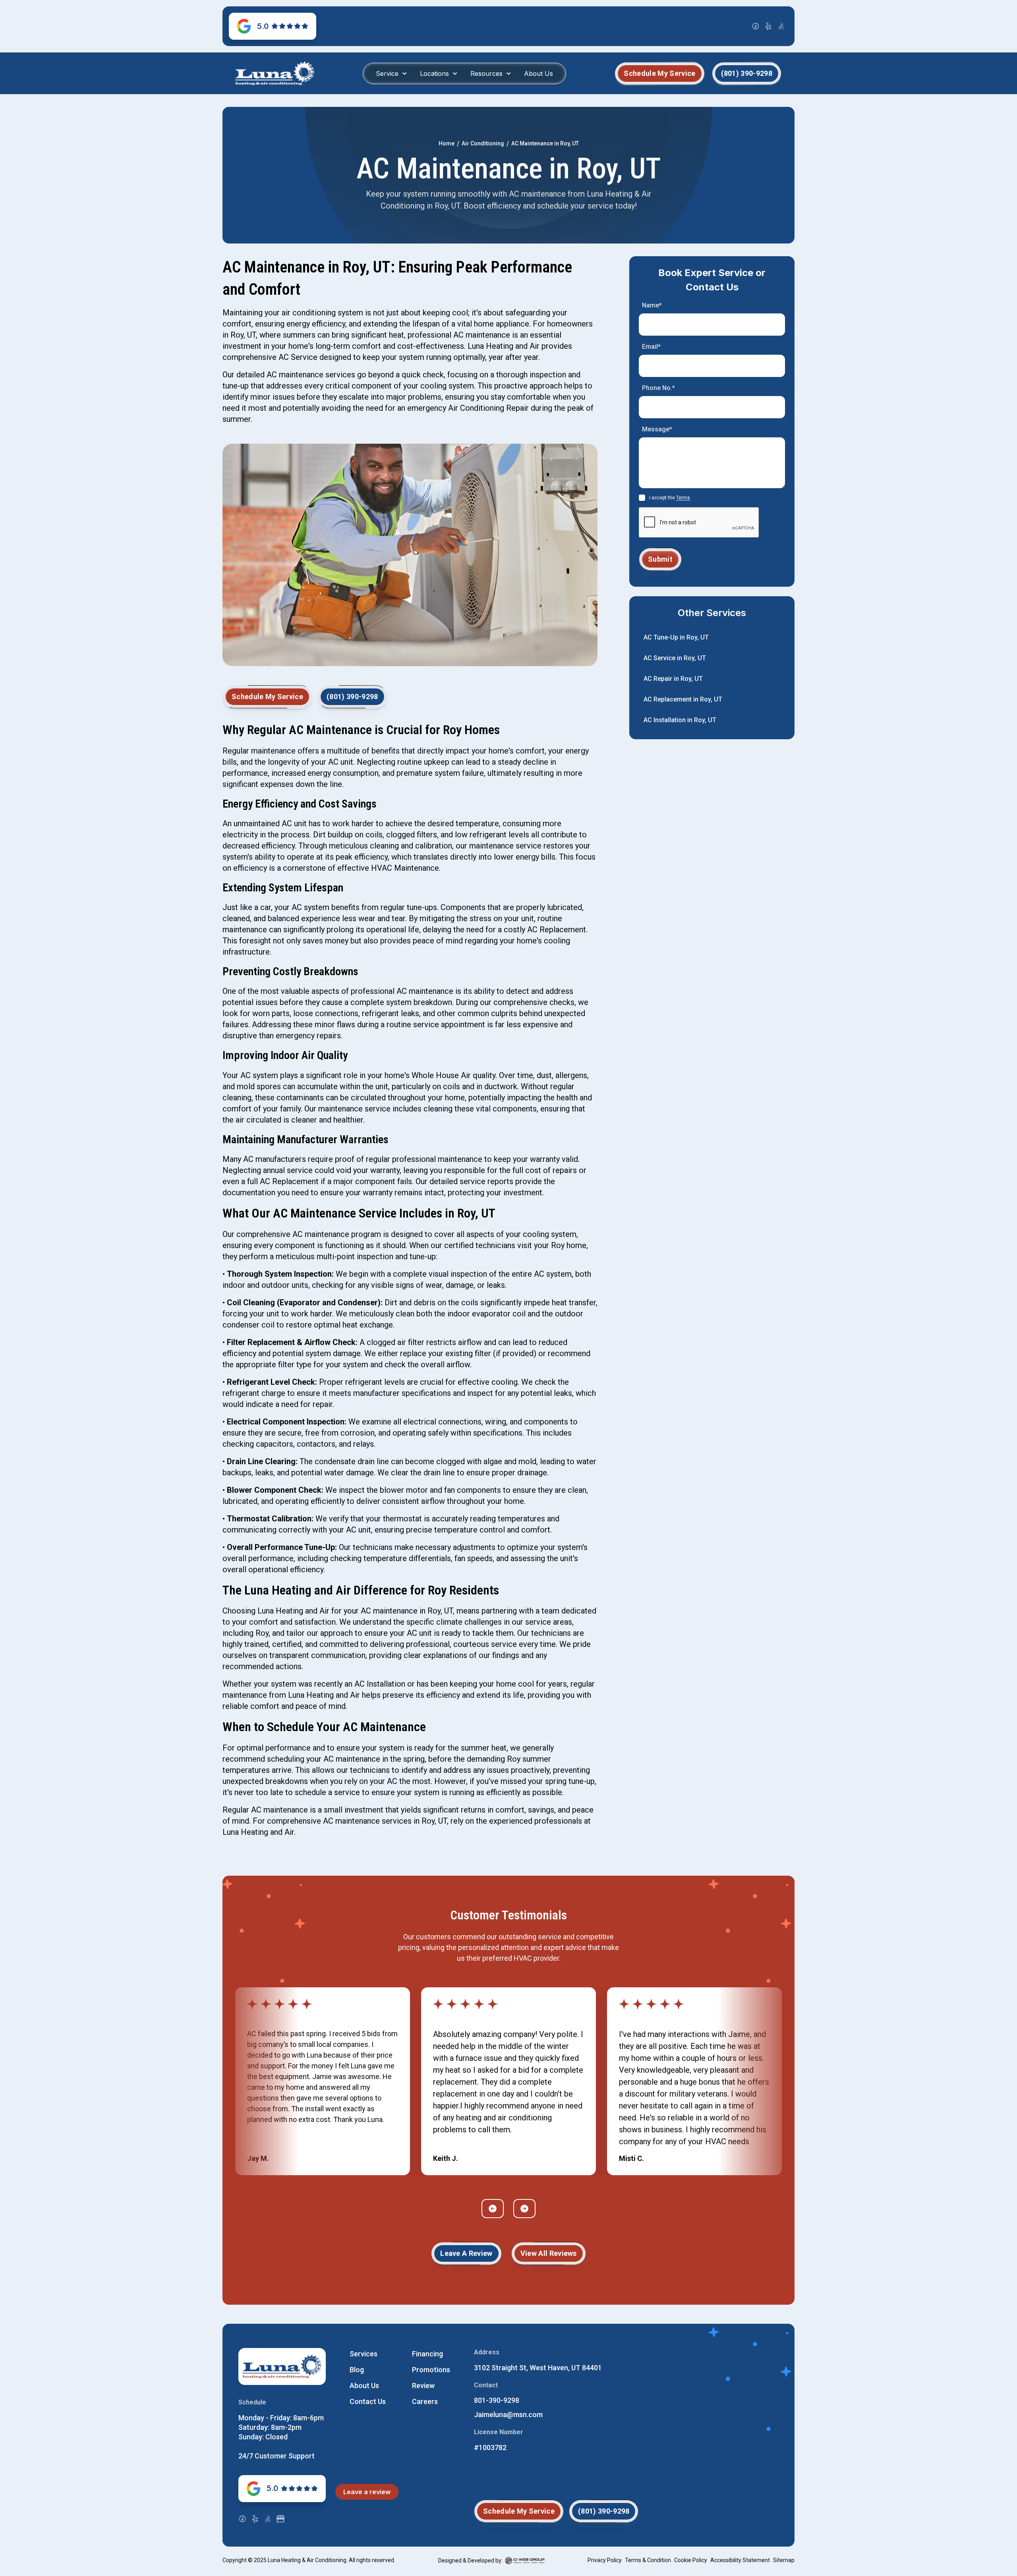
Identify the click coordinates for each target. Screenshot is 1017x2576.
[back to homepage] (275, 73)
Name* (652, 305)
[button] (392, 73)
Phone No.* (658, 388)
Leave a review (367, 2492)
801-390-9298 (497, 2400)
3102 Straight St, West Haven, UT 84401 (538, 2368)
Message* (657, 429)
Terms (683, 498)
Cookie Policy (691, 2560)
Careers (425, 2401)
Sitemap (784, 2560)
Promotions (431, 2370)
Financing (427, 2354)
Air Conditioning (483, 143)
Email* (651, 347)
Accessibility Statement (740, 2560)
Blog (357, 2370)
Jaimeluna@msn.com (508, 2415)
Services (363, 2354)
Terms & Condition (648, 2560)
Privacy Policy (605, 2560)
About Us (538, 73)
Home (447, 143)
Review (423, 2386)
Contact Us (368, 2401)
